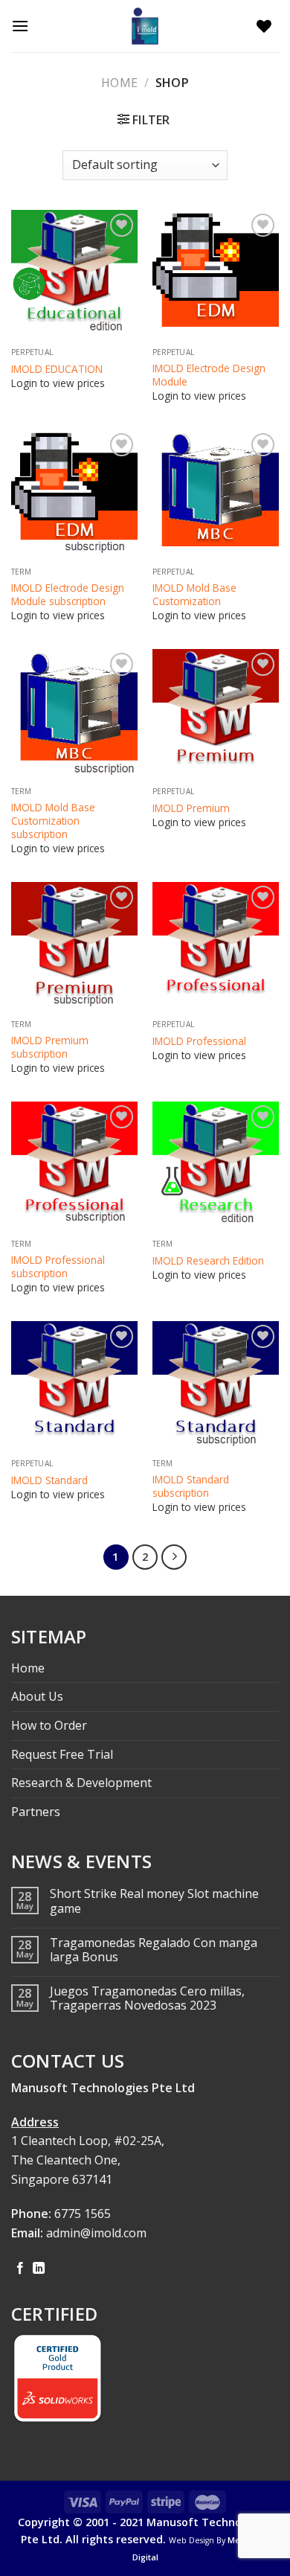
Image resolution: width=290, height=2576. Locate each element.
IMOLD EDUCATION (57, 369)
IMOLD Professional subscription (58, 1266)
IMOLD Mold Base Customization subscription (53, 821)
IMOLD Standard (49, 1480)
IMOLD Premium (191, 808)
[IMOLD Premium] (216, 712)
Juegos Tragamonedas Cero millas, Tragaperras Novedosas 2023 (147, 1998)
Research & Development (81, 1783)
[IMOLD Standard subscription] (216, 1384)
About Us (37, 1696)
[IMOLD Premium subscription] (74, 945)
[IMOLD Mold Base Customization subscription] (74, 712)
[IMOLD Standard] (74, 1384)
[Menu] (24, 26)
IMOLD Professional (199, 1041)
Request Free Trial (62, 1754)
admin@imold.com (96, 2233)
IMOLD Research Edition (208, 1261)
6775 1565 (83, 2214)
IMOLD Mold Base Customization (194, 594)
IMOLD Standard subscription (191, 1486)
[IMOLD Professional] (216, 945)
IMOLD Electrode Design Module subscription (68, 594)
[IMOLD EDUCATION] (74, 273)
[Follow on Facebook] (20, 2269)
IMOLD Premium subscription (50, 1047)
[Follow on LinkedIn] (39, 2269)
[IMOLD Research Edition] (216, 1165)
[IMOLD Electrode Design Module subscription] (74, 493)
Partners (36, 1812)
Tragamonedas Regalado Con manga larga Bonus (154, 1950)
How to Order (49, 1725)
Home (119, 83)
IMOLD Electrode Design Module (209, 375)
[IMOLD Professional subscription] (74, 1165)
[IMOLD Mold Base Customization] (216, 493)
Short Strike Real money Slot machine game (154, 1901)
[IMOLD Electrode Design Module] (216, 273)
